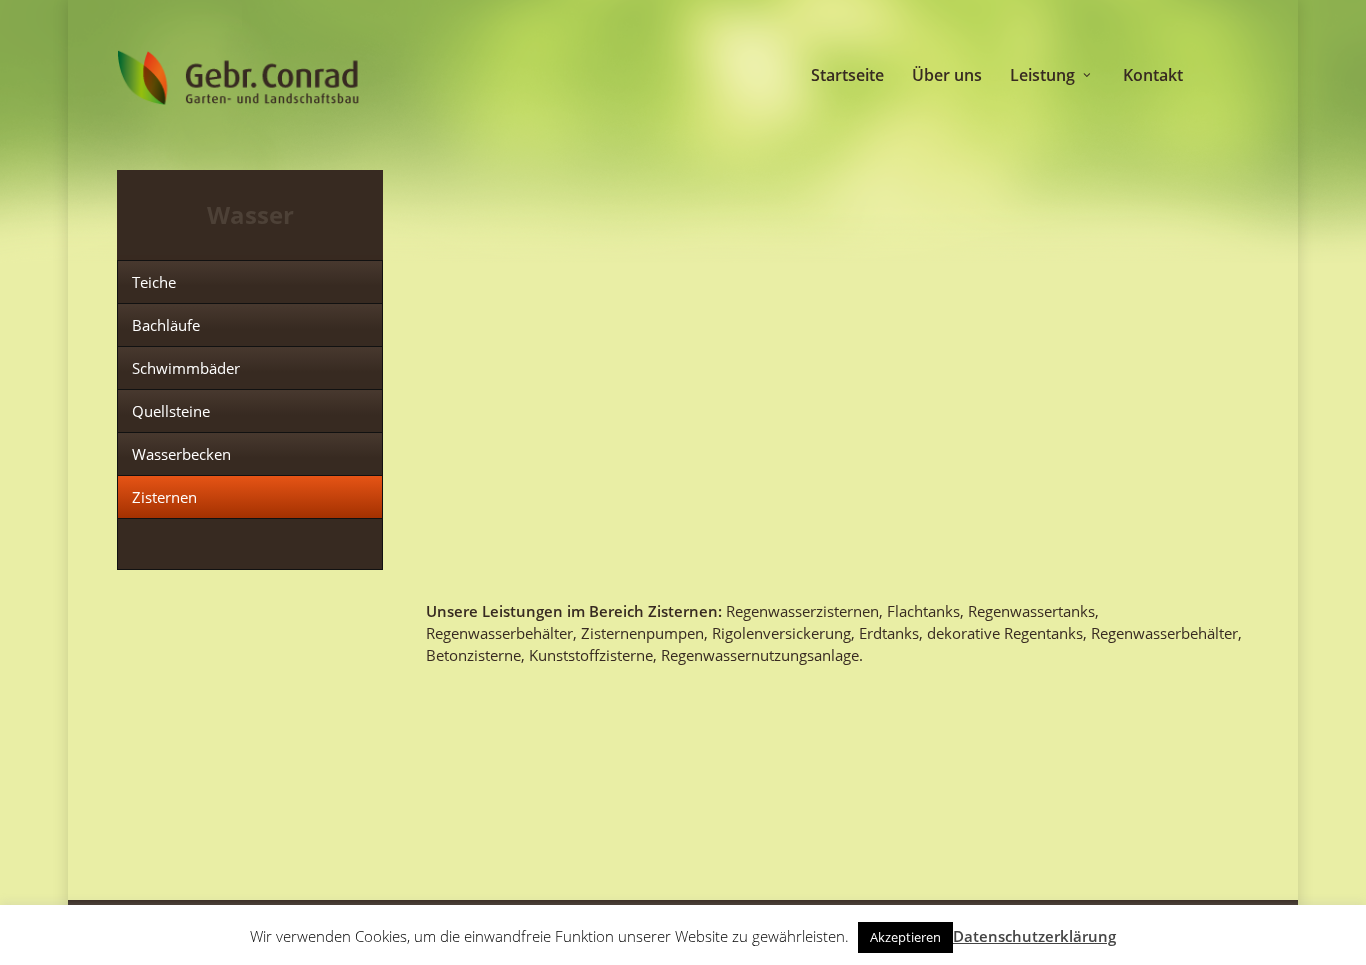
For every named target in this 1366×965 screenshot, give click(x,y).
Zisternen (164, 497)
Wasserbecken (181, 454)
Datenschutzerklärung (1034, 936)
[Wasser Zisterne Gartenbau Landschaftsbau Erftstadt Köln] (552, 255)
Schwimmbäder (186, 368)
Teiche (154, 282)
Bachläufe (166, 325)
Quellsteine (171, 411)
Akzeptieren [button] (905, 937)
